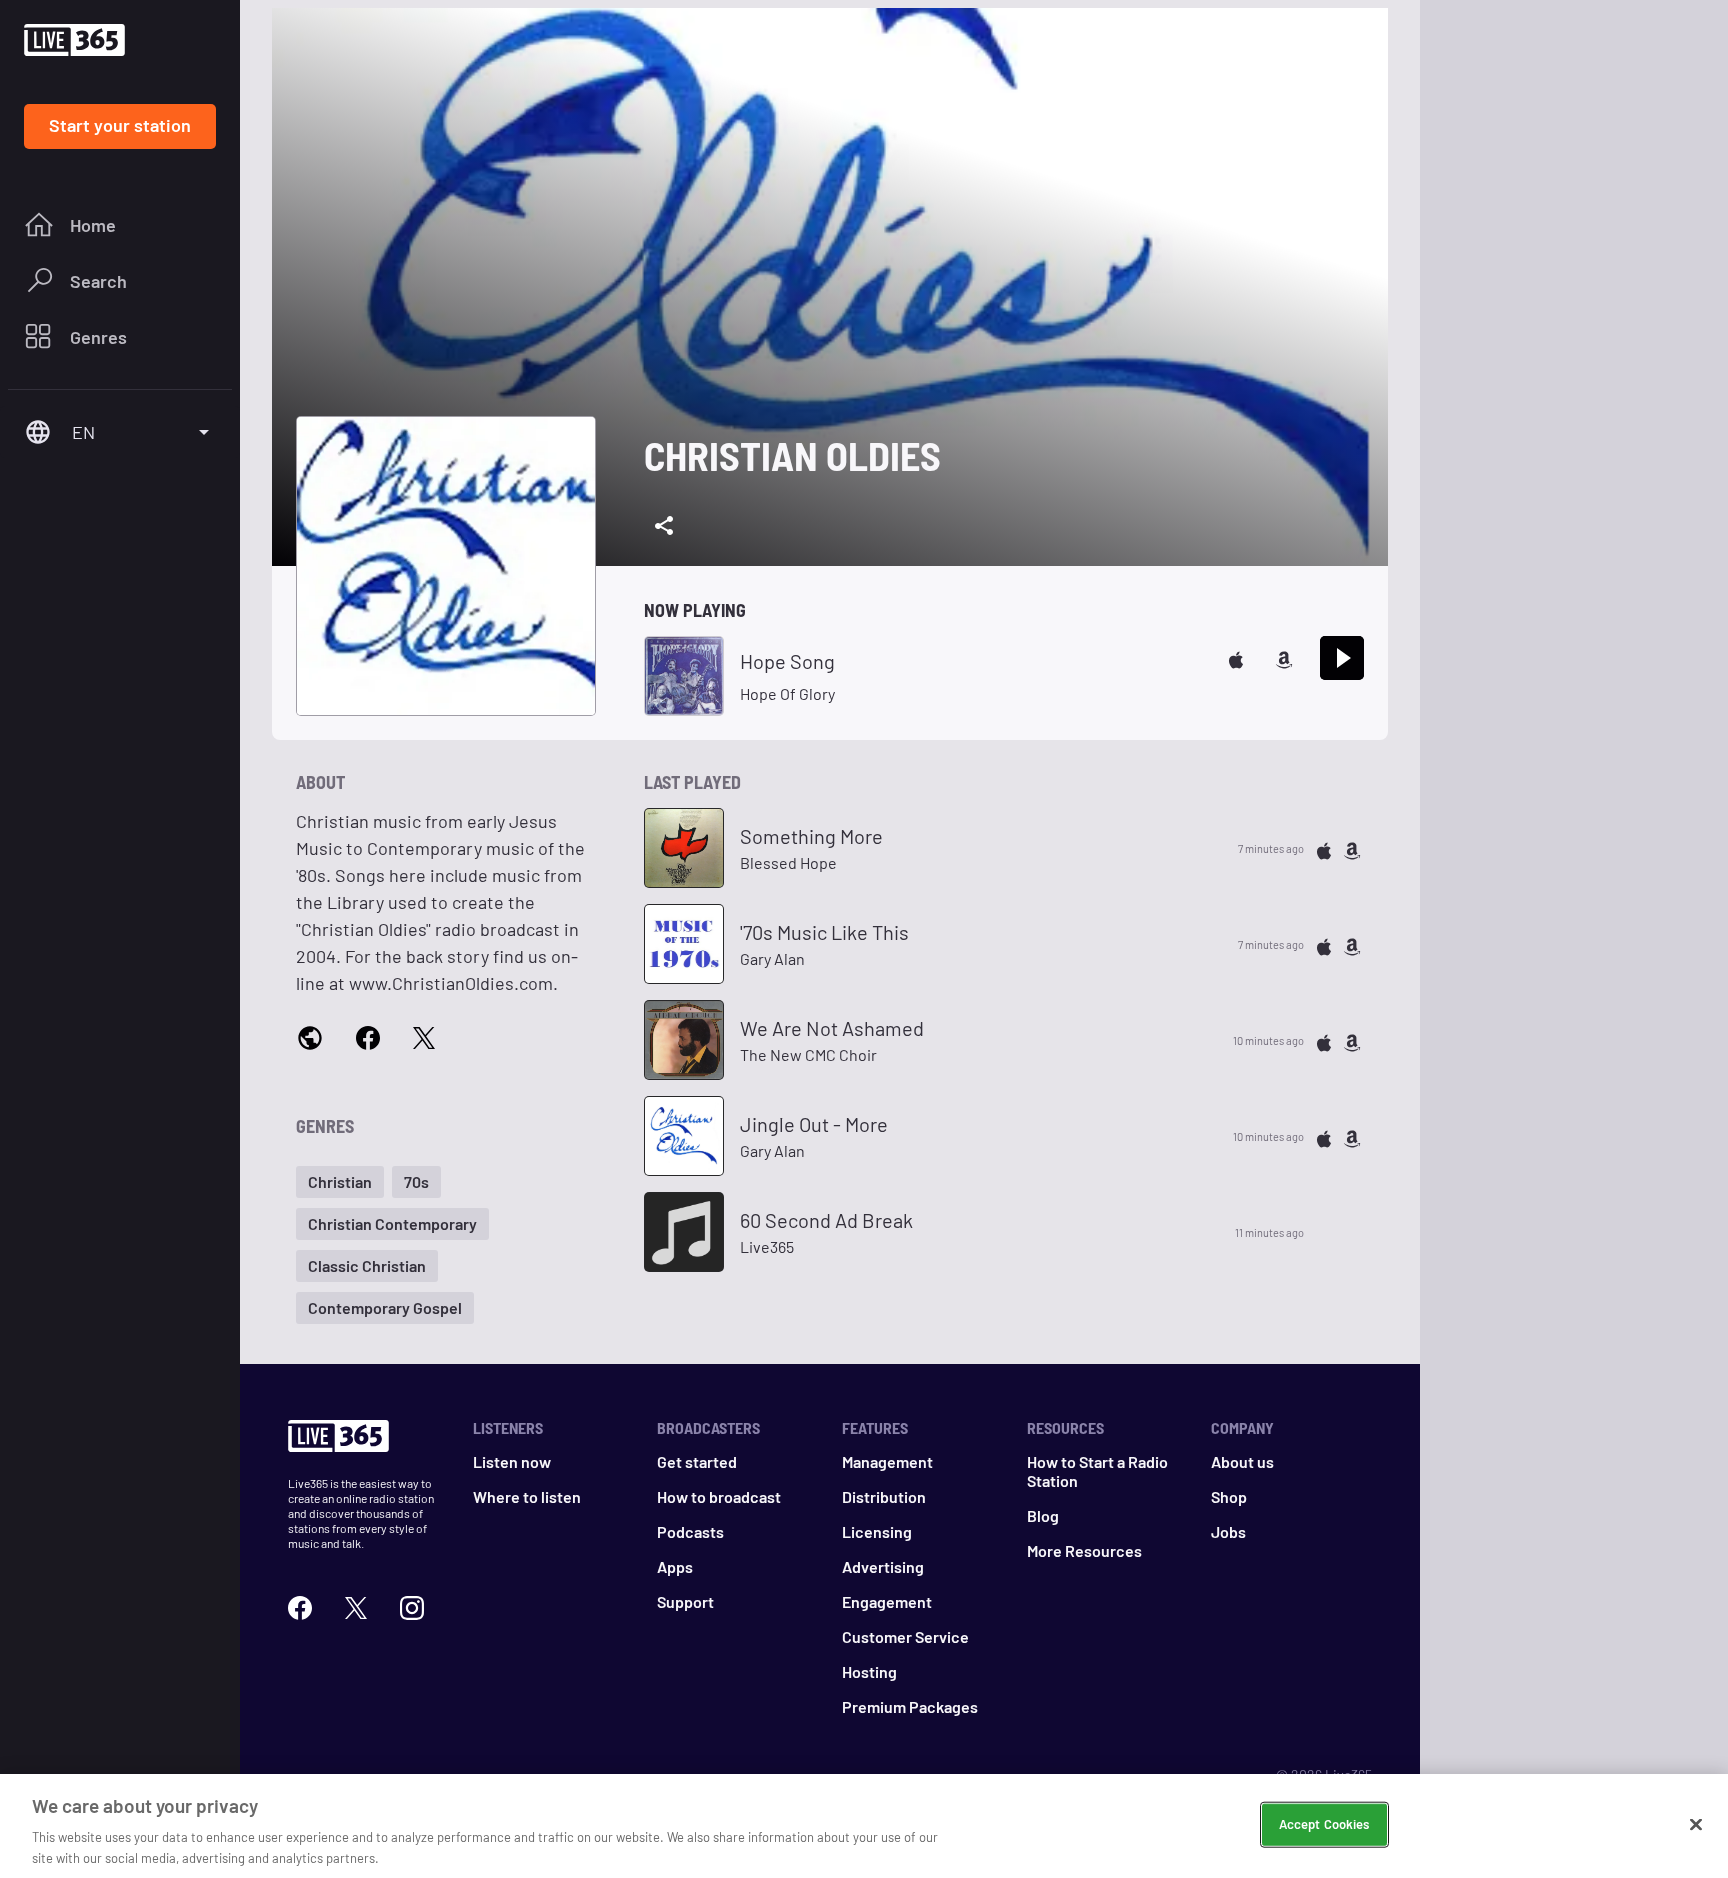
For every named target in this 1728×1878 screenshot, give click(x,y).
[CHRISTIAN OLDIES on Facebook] (368, 1036)
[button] (340, 1182)
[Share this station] (664, 526)
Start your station (120, 125)
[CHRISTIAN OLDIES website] (310, 1037)
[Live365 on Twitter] (356, 1605)
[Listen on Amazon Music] (1284, 657)
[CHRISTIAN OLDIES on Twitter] (424, 1036)
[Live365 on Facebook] (300, 1605)
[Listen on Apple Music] (1236, 657)
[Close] (1696, 1825)
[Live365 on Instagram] (412, 1605)
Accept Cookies (1324, 1824)
